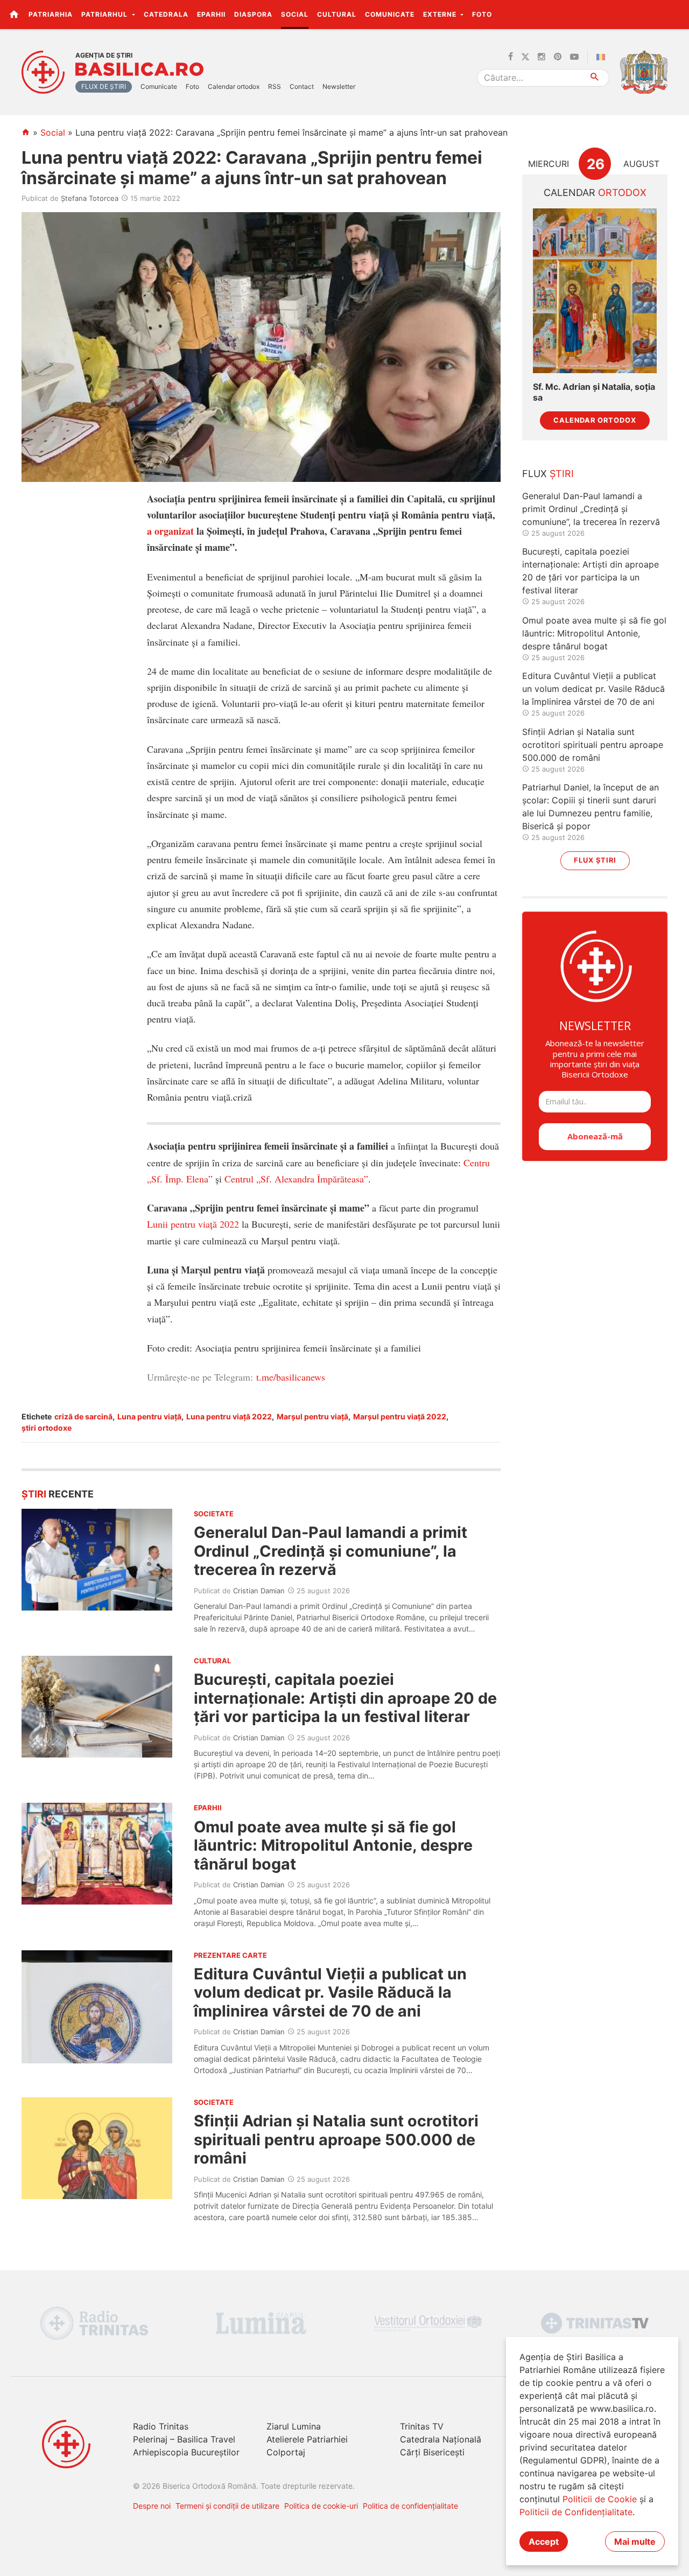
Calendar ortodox (234, 86)
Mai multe (635, 2542)
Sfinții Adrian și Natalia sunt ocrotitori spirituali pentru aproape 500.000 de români (336, 2139)
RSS (275, 86)
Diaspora (253, 14)
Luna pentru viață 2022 (229, 1416)
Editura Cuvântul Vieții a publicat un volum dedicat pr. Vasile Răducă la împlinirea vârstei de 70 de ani (330, 1992)
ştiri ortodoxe (47, 1428)
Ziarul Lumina (294, 2426)
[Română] (603, 57)
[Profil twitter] (525, 57)
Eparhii (211, 14)
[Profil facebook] (511, 57)
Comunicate (390, 14)
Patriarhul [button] (106, 14)
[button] (675, 14)
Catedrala (166, 14)
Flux (548, 474)
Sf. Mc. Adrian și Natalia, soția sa (594, 392)
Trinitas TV (422, 2426)
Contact (302, 86)
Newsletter (339, 86)
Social (295, 14)
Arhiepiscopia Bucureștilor (186, 2452)
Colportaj (286, 2452)
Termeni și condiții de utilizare (227, 2506)
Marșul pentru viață (312, 1416)
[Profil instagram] (542, 57)
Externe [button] (441, 14)
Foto (482, 14)
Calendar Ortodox (595, 420)
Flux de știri (104, 86)
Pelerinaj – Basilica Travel (184, 2439)
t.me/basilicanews (291, 1377)
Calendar (595, 192)
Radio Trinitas (161, 2426)
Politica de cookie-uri (321, 2506)
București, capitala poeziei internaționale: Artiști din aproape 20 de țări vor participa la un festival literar (345, 1698)
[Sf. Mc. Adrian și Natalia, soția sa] (595, 291)
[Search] (595, 78)
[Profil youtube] (574, 57)
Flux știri (595, 860)
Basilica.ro (139, 69)
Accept (544, 2542)
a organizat (170, 531)
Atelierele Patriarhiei (307, 2439)
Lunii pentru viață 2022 (193, 1224)
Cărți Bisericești (432, 2452)
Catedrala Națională (441, 2439)
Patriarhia (51, 14)
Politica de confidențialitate (410, 2506)
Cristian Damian (259, 1591)
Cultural (337, 14)
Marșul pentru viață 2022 (400, 1416)
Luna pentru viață (149, 1416)
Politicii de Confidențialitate (576, 2512)
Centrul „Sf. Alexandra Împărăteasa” (296, 1179)
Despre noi (152, 2506)
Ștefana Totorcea (90, 198)
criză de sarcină (83, 1416)
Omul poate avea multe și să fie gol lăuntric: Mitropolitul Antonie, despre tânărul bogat (333, 1845)
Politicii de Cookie (600, 2499)
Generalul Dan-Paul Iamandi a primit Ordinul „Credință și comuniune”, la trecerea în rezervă (331, 1551)
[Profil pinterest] (558, 57)
